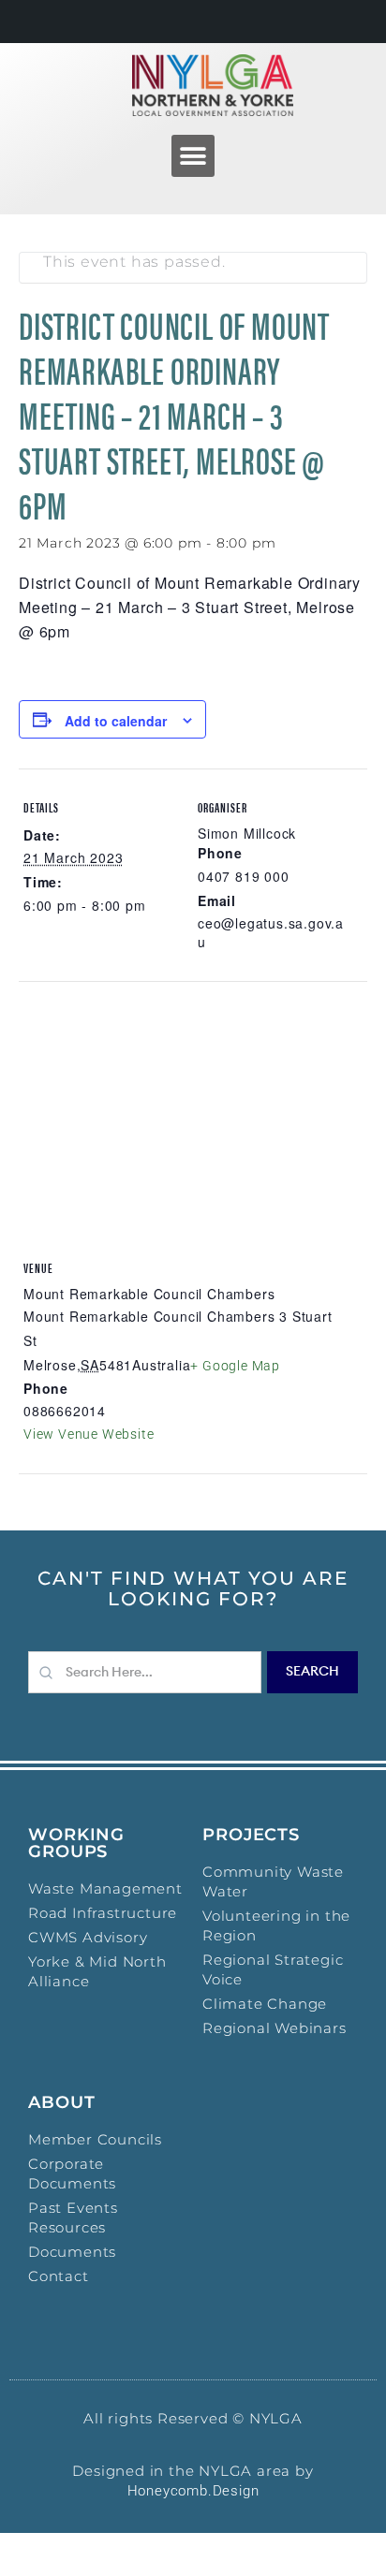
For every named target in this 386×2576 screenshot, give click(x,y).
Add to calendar (116, 721)
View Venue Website (89, 1434)
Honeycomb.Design (193, 2491)
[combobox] (145, 1672)
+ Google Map (235, 1366)
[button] (193, 156)
